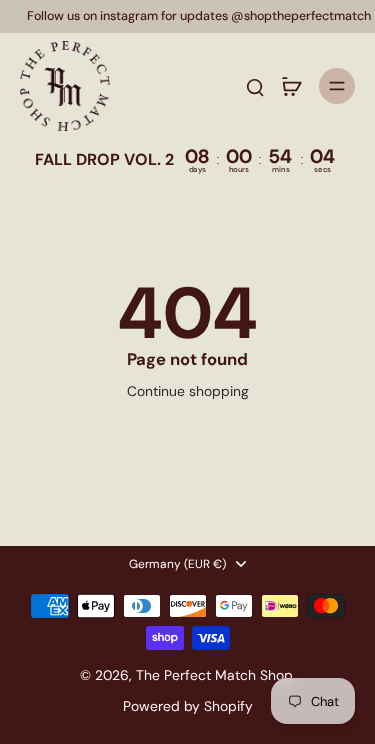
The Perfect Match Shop (214, 675)
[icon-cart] (291, 86)
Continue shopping (188, 391)
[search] (255, 86)
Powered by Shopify (188, 706)
